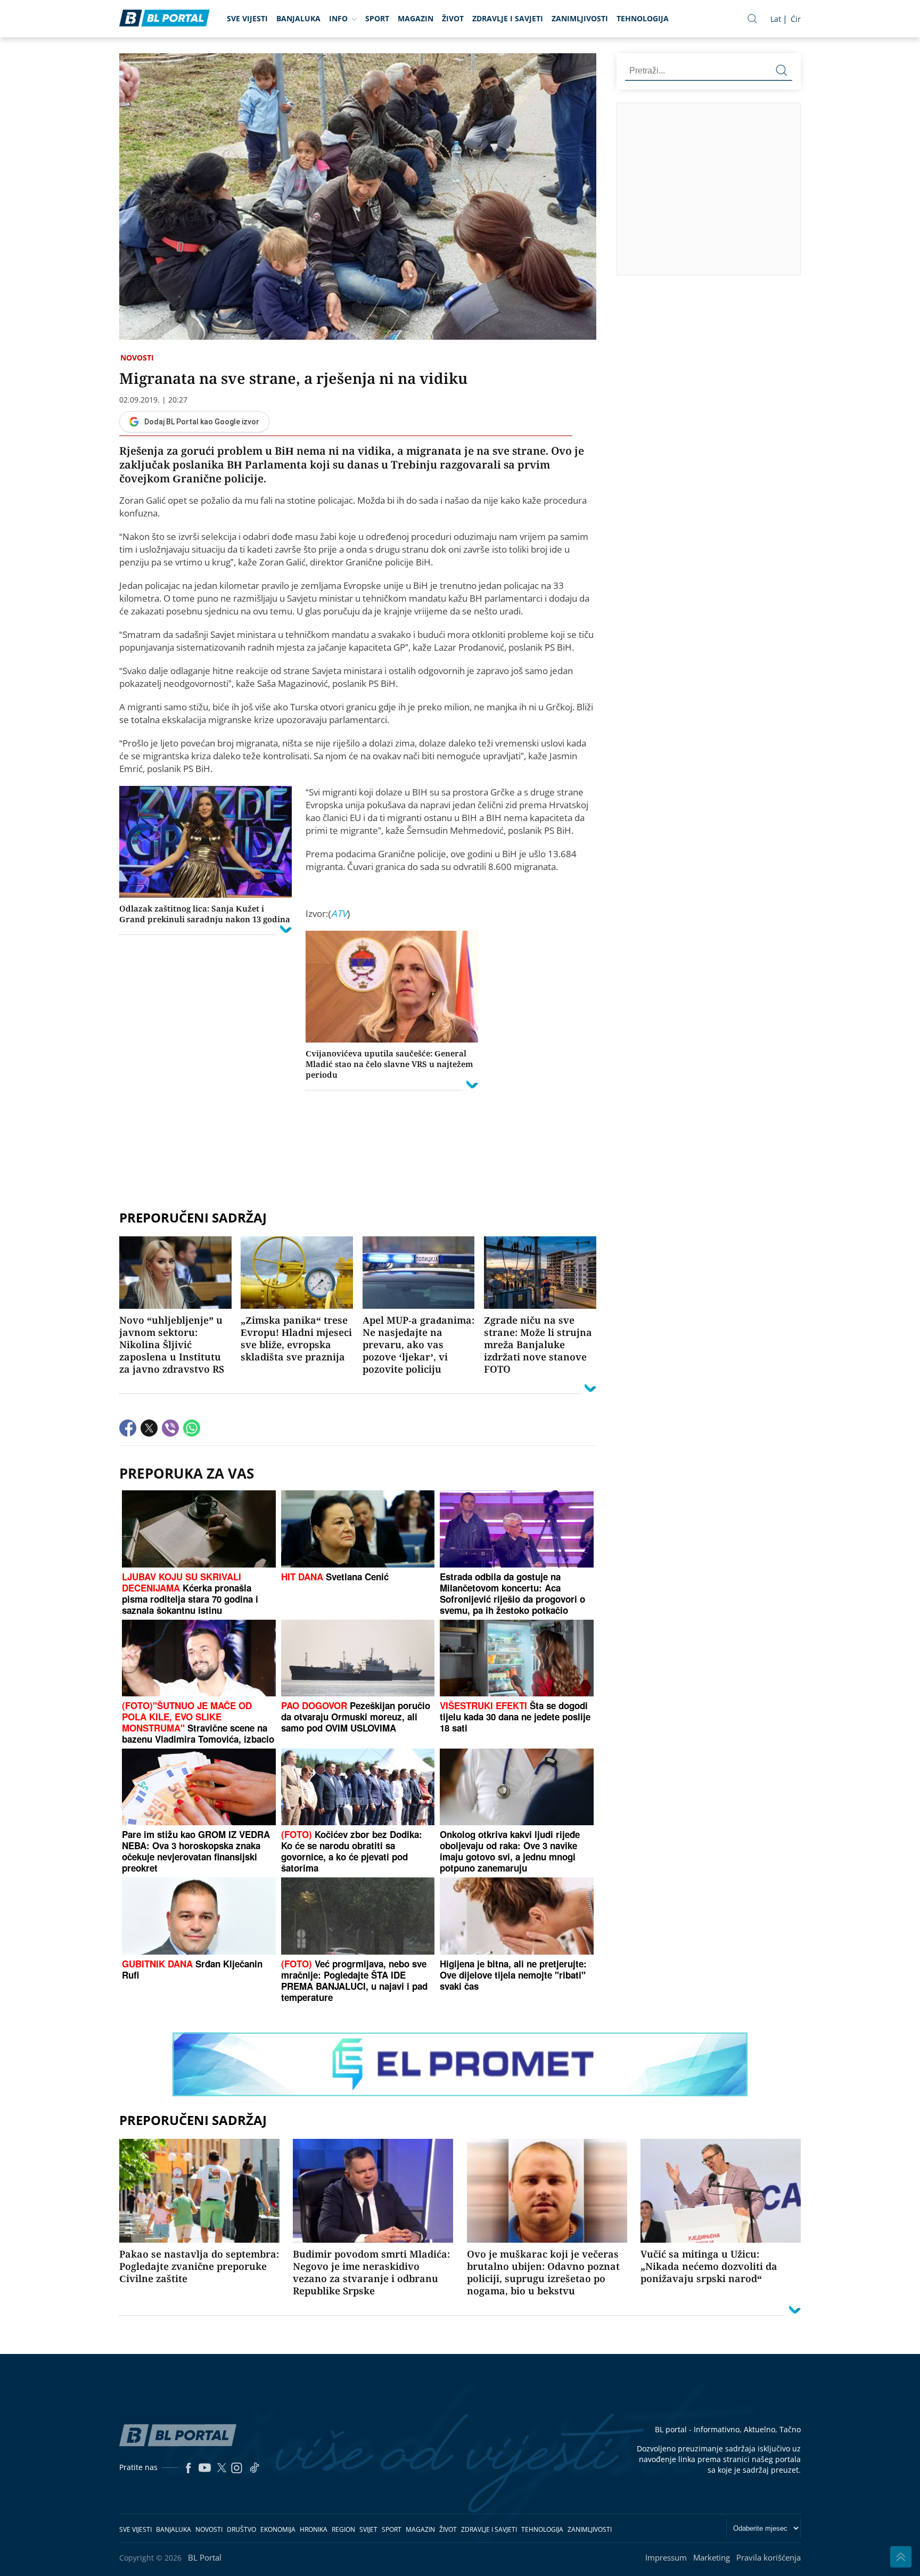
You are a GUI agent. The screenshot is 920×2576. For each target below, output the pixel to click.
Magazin (416, 18)
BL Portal (205, 2557)
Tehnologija (643, 18)
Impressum (666, 2557)
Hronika (314, 2529)
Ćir (796, 19)
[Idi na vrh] (901, 2557)
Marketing (712, 2557)
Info (338, 18)
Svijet (368, 2529)
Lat (776, 19)
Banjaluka (298, 18)
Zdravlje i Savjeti (508, 18)
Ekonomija (278, 2529)
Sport (377, 18)
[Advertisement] (358, 1220)
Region (343, 2529)
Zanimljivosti (580, 18)
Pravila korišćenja (769, 2557)
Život (453, 18)
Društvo (241, 2529)
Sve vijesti (247, 18)
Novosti (137, 358)
